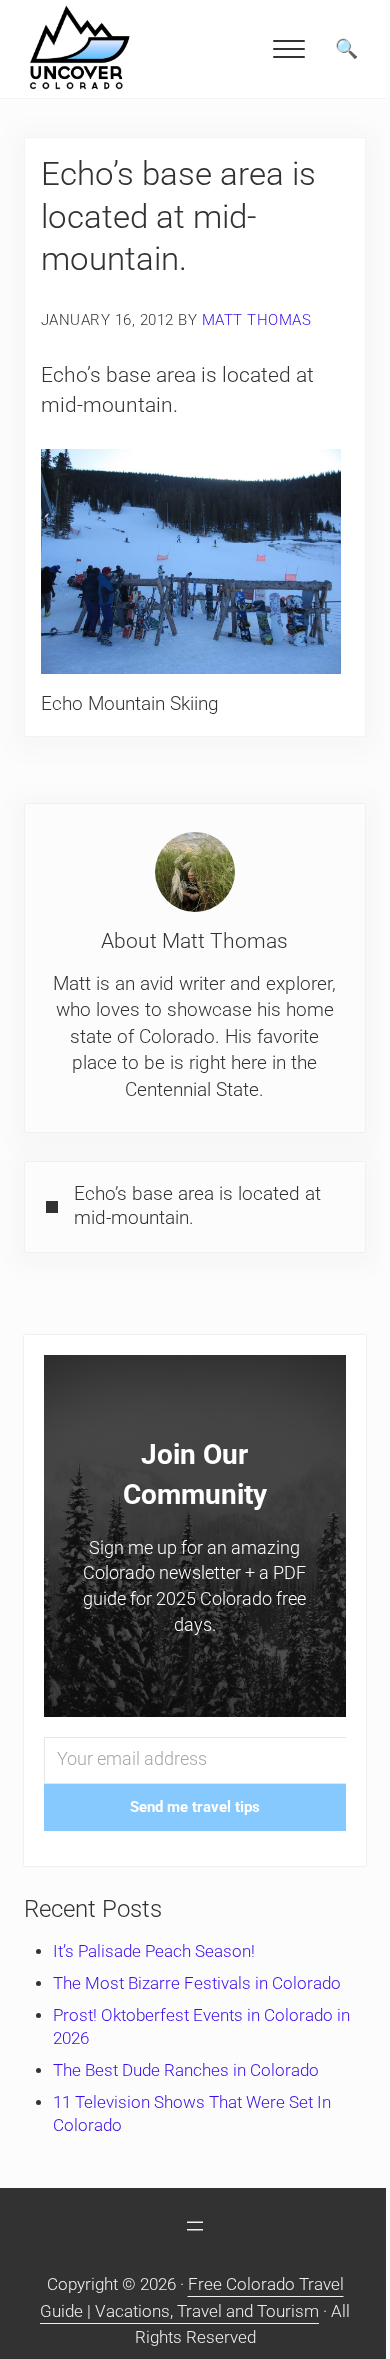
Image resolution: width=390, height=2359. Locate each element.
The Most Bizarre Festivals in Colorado (197, 1983)
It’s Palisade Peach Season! (154, 1951)
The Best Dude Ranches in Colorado (186, 2070)
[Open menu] (195, 2226)
